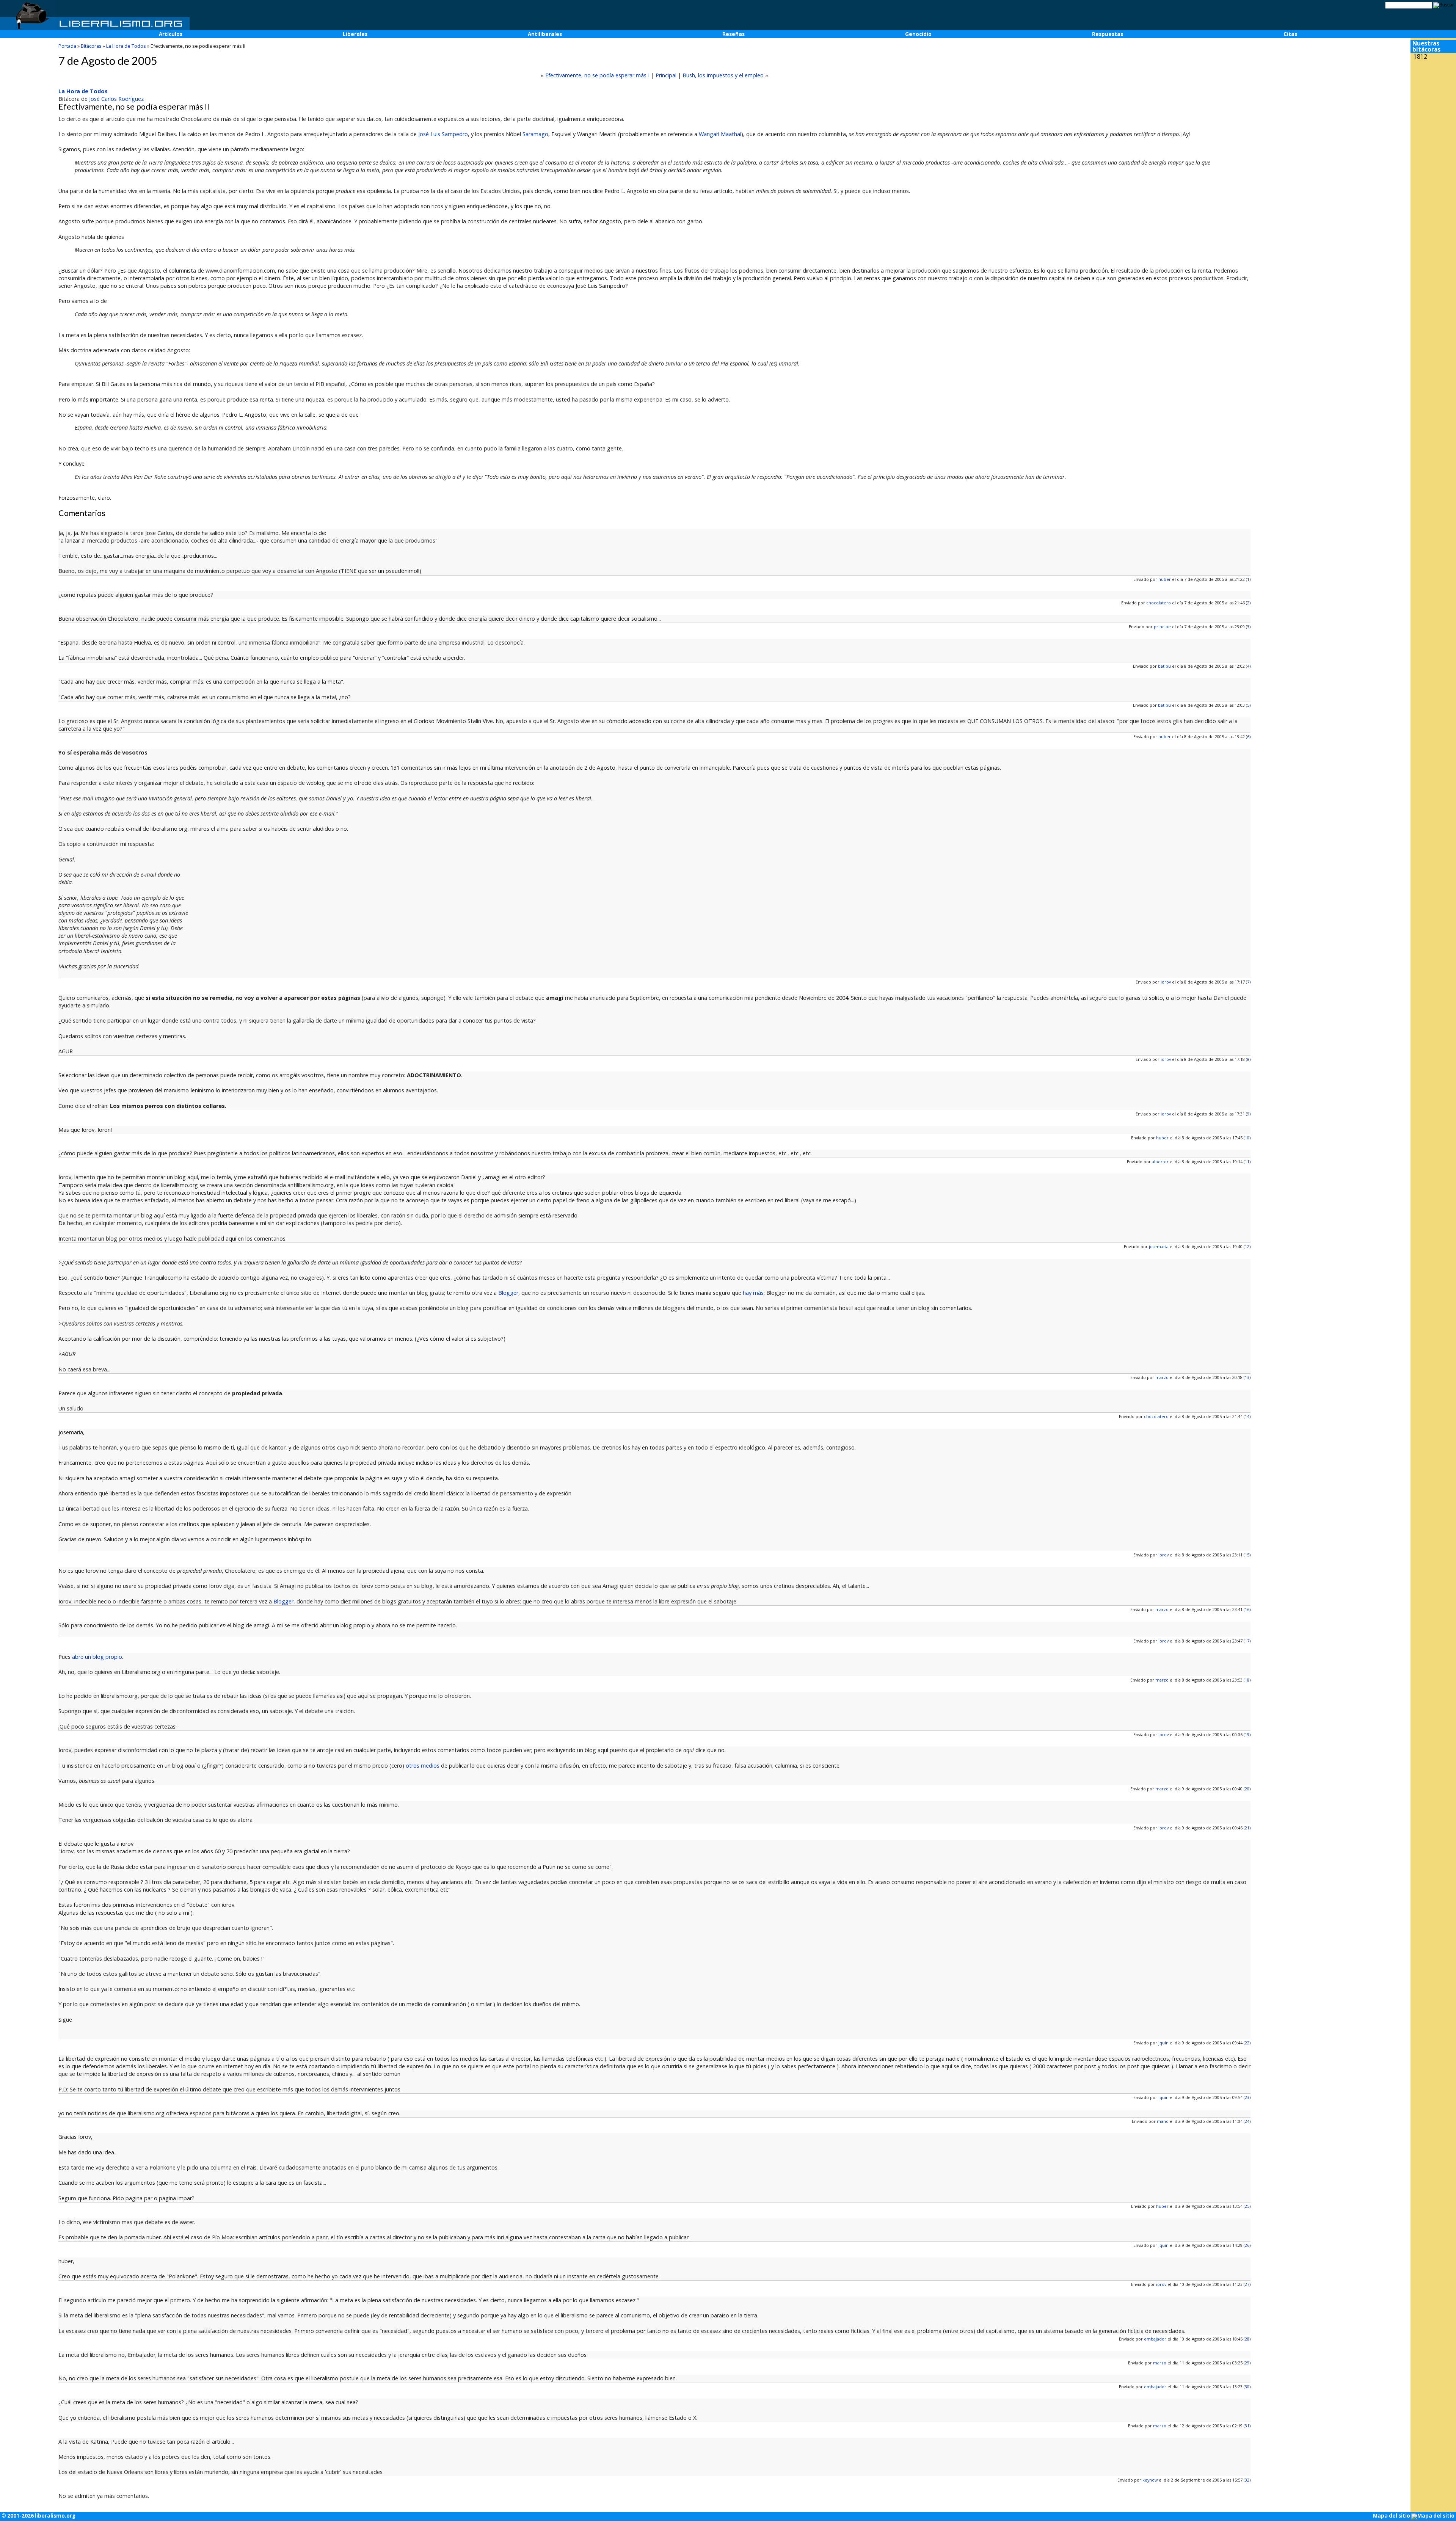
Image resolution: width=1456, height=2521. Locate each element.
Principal (666, 75)
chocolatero (1159, 603)
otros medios (423, 1766)
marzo (1162, 1377)
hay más (753, 1293)
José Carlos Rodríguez (116, 99)
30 (1247, 2387)
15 (1247, 1555)
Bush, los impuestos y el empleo (723, 75)
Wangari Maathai (720, 134)
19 (1247, 1734)
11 (1247, 1162)
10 (1247, 1138)
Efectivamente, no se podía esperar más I (597, 75)
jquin (1163, 2043)
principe (1162, 627)
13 (1247, 1377)
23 (1247, 2097)
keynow (1150, 2480)
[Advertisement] (1433, 113)
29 (1247, 2363)
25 (1247, 2206)
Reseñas (733, 34)
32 (1247, 2480)
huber (1165, 579)
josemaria (1159, 1246)
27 (1247, 2284)
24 (1247, 2121)
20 (1247, 1789)
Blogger (508, 1293)
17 (1247, 1641)
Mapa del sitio (1392, 2516)
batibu (1164, 666)
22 (1247, 2043)
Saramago (535, 134)
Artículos (171, 34)
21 (1247, 1828)
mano (1163, 2121)
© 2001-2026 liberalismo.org (38, 2516)
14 (1247, 1416)
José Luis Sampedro (443, 134)
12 (1247, 1246)
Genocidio (918, 34)
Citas (1290, 34)
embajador (1155, 2339)
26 (1247, 2245)
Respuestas (1108, 34)
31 (1247, 2426)
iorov (1166, 982)
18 (1247, 1680)
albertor (1160, 1162)
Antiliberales (545, 34)
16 (1247, 1609)
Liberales (355, 34)
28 (1247, 2339)
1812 (1420, 57)
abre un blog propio (97, 1657)
